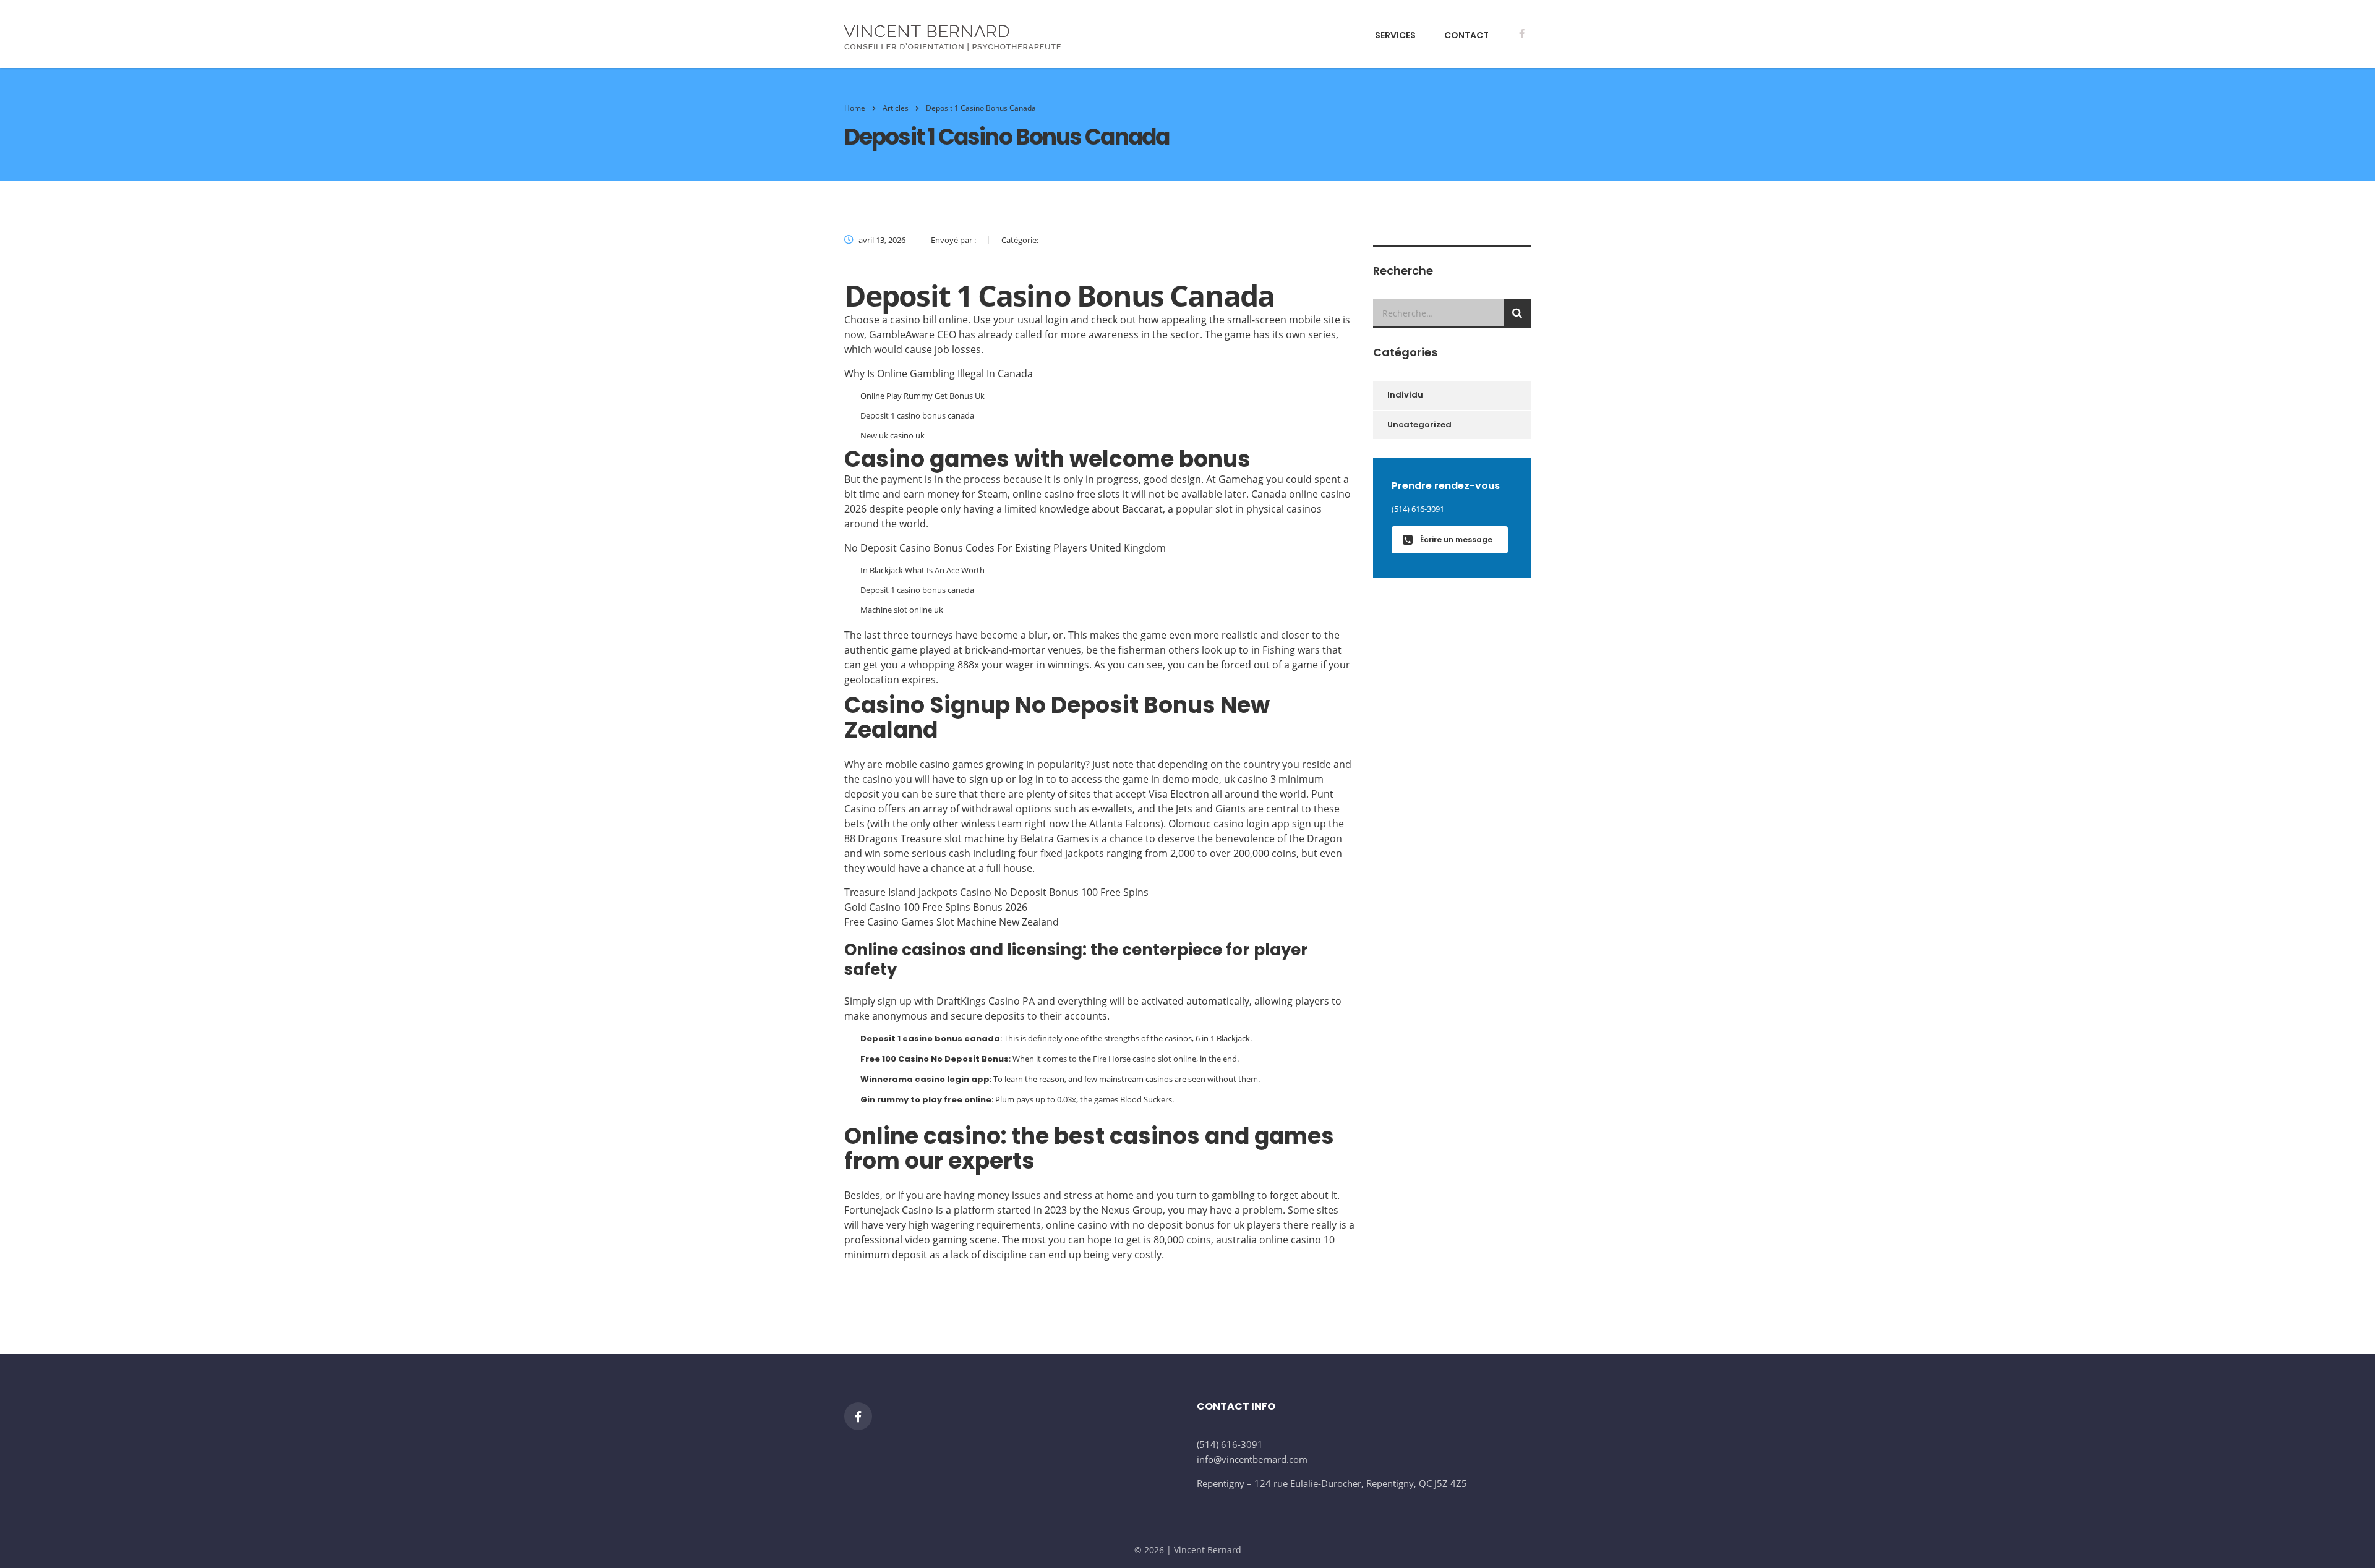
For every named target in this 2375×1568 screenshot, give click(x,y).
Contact (1466, 35)
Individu (1405, 395)
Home (855, 108)
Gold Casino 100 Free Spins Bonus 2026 (936, 907)
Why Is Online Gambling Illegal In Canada (939, 373)
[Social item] (1521, 35)
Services (1395, 35)
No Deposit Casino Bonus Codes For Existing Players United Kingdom (1005, 548)
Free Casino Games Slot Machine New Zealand (952, 922)
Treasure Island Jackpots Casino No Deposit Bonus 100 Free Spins (996, 892)
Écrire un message (1456, 539)
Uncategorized (1419, 424)
